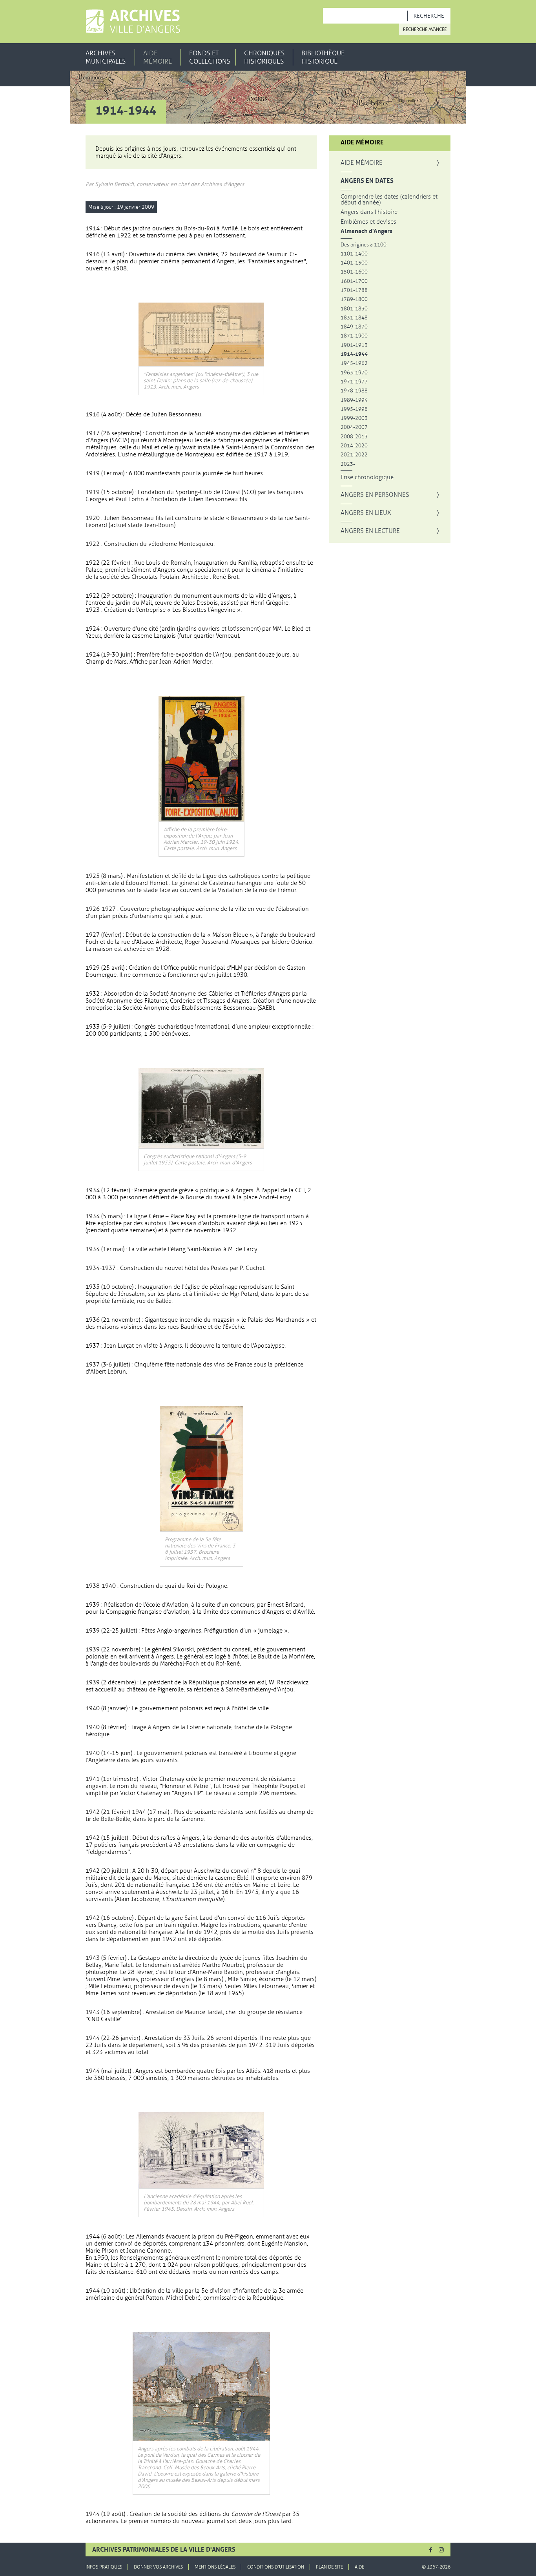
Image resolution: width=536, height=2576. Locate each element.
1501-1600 (354, 272)
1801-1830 (354, 309)
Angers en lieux (366, 513)
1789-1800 (354, 299)
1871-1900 (354, 336)
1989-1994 (354, 400)
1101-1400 (354, 254)
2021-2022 (354, 455)
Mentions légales (215, 2567)
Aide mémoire (158, 57)
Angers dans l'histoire (369, 212)
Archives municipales (106, 57)
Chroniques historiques (264, 57)
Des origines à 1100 (364, 245)
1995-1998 (354, 409)
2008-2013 (354, 437)
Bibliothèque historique (323, 57)
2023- (348, 464)
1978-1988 (354, 391)
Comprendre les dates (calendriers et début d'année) (389, 200)
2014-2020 (354, 446)
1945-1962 (354, 363)
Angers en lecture (370, 531)
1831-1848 (354, 318)
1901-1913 (354, 345)
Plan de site (329, 2567)
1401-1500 (354, 263)
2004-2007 (354, 427)
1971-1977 (354, 382)
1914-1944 (354, 354)
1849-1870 (354, 327)
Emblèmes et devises (368, 222)
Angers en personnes (375, 495)
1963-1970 (354, 373)
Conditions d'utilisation (276, 2567)
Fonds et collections (210, 57)
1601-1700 (354, 281)
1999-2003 (354, 418)
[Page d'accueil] (133, 21)
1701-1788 (354, 290)
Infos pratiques (104, 2567)
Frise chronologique (367, 477)
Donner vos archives (158, 2567)
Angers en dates (367, 181)
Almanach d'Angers (366, 231)
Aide (359, 2567)
